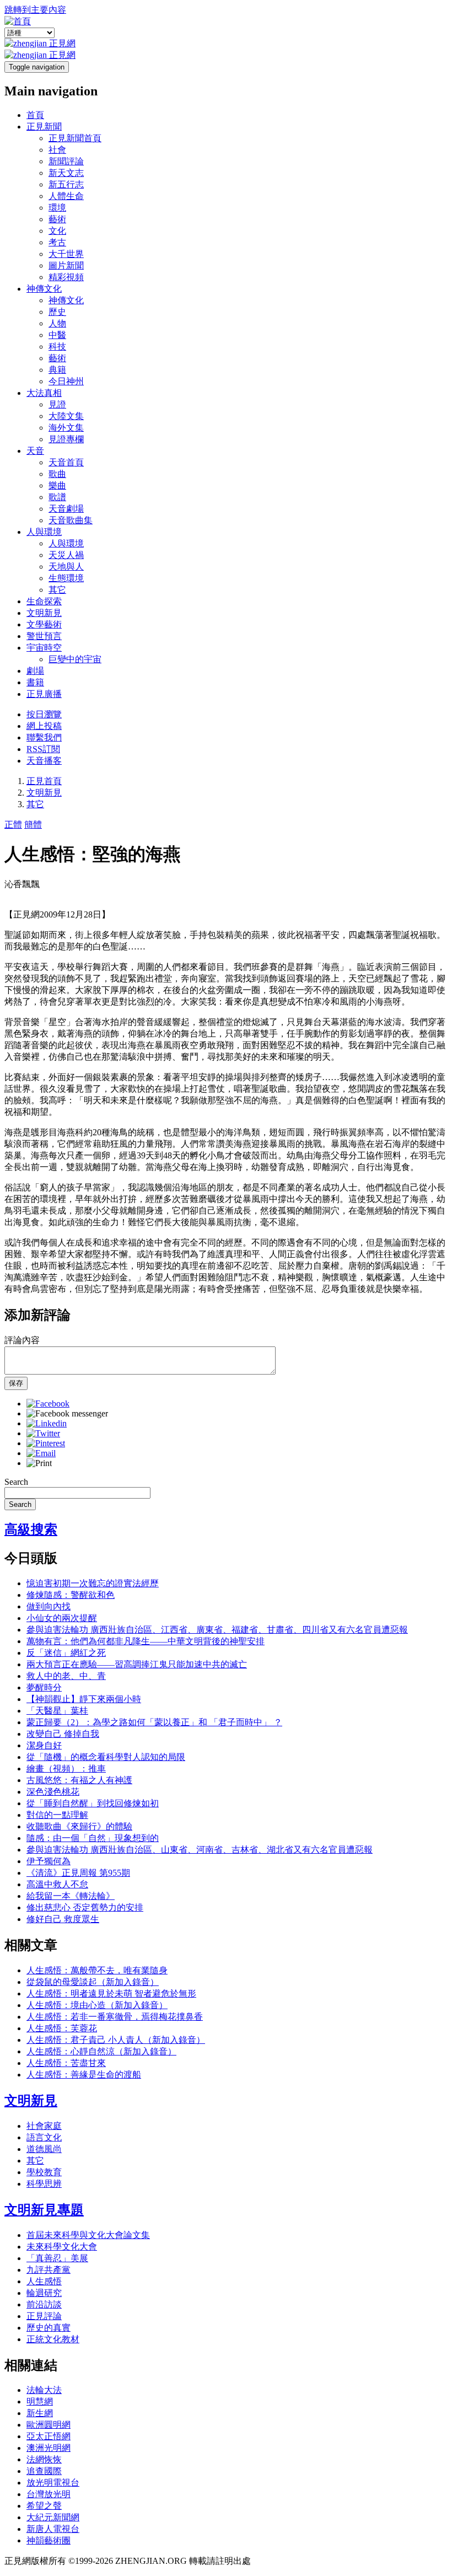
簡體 (33, 825)
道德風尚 (44, 2149)
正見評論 (44, 2316)
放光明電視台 (53, 2483)
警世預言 (44, 636)
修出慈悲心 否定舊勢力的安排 (85, 1907)
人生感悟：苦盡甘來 (66, 2063)
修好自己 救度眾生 (63, 1919)
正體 (13, 825)
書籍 (35, 682)
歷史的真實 (49, 2328)
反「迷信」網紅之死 (66, 1653)
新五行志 (66, 184)
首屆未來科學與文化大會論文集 (88, 2235)
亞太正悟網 (49, 2436)
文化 (57, 231)
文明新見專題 (44, 2210)
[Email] (41, 1453)
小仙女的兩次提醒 (62, 1618)
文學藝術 (44, 624)
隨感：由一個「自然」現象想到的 (93, 1838)
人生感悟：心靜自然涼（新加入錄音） (101, 2051)
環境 (57, 208)
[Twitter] (43, 1433)
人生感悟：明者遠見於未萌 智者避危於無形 (111, 1993)
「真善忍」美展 (57, 2258)
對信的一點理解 (57, 1815)
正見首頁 (44, 781)
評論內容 (22, 1340)
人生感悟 (44, 2281)
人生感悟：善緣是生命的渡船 (84, 2075)
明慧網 (40, 2401)
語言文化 (44, 2137)
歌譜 (57, 497)
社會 (57, 150)
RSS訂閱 (43, 749)
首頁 (35, 115)
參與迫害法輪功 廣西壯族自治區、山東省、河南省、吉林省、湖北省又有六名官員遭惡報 (200, 1850)
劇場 (35, 671)
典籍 (57, 370)
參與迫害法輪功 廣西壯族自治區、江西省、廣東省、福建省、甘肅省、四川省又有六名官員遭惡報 (217, 1630)
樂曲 (57, 485)
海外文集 (66, 428)
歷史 (57, 312)
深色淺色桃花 (53, 1792)
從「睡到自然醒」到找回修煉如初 (93, 1803)
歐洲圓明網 (49, 2425)
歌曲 (57, 474)
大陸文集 (66, 416)
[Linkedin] (47, 1423)
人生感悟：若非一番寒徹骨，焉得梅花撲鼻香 (115, 2017)
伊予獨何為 (49, 1861)
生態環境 (66, 578)
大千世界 (66, 254)
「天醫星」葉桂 (57, 1711)
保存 (16, 1383)
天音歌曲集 (71, 520)
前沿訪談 (44, 2304)
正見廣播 (44, 694)
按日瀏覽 (44, 714)
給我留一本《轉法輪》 (71, 1896)
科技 (57, 347)
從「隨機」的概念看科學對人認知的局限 (106, 1757)
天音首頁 (66, 462)
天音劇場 (66, 509)
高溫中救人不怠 (57, 1884)
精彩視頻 (66, 277)
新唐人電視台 (53, 2529)
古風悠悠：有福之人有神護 (79, 1780)
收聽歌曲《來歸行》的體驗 (79, 1826)
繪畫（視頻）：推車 (66, 1769)
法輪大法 (44, 2390)
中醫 (57, 335)
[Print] (39, 1463)
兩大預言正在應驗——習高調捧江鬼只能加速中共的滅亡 (137, 1664)
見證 (57, 404)
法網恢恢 (44, 2459)
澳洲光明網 (49, 2448)
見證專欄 (66, 439)
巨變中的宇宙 (75, 659)
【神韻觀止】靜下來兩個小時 (84, 1699)
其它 (57, 590)
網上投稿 (44, 726)
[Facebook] (48, 1404)
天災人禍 (66, 555)
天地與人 (66, 567)
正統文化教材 (53, 2339)
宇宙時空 (44, 648)
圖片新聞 (66, 265)
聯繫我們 (44, 737)
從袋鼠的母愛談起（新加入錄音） (93, 1982)
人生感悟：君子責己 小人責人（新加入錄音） (116, 2040)
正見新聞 (44, 127)
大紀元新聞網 (53, 2517)
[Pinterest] (46, 1443)
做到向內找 (49, 1606)
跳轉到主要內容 (35, 10)
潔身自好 (44, 1745)
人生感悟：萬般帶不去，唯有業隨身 (97, 1970)
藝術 (57, 219)
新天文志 (66, 173)
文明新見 (44, 613)
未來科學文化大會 (62, 2247)
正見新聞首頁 (75, 138)
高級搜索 (31, 1529)
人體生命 (66, 196)
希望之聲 (44, 2506)
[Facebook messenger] (67, 1413)
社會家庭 (44, 2126)
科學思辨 (44, 2184)
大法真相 (44, 393)
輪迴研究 (44, 2293)
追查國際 (44, 2471)
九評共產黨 (49, 2270)
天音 (35, 451)
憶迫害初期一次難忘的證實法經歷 (93, 1583)
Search (16, 1482)
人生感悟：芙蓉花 (62, 2028)
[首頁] (18, 21)
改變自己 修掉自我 (63, 1734)
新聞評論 (66, 161)
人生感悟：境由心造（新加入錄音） (97, 2005)
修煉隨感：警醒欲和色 (71, 1595)
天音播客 (44, 761)
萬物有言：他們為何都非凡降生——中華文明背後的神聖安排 (146, 1641)
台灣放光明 (49, 2494)
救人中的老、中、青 (66, 1676)
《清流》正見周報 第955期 (78, 1873)
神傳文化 (44, 289)
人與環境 (44, 532)
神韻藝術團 (49, 2540)
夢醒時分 (44, 1687)
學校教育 (44, 2172)
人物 (57, 323)
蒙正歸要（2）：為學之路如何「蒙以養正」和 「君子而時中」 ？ (154, 1722)
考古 (57, 242)
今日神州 (66, 381)
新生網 (40, 2413)
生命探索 (44, 601)
